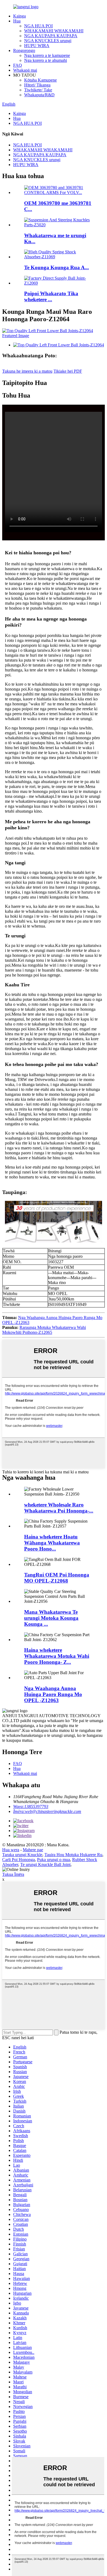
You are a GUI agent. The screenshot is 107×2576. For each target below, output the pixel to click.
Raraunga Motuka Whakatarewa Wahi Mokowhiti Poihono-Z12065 (44, 1330)
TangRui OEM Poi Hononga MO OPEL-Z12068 (57, 1578)
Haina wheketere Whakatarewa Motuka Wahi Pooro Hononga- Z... (57, 1656)
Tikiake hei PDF (68, 371)
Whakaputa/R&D (39, 95)
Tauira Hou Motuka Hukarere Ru (73, 1855)
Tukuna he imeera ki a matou (27, 371)
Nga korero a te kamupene (47, 55)
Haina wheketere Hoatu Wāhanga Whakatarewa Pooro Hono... (52, 1543)
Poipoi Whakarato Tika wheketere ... (51, 296)
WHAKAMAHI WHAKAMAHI (54, 31)
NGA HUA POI (38, 26)
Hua (17, 21)
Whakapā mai (25, 70)
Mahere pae (33, 1850)
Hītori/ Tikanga (37, 85)
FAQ (18, 65)
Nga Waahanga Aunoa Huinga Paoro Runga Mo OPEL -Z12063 (53, 1694)
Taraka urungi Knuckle (22, 1855)
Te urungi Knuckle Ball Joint (45, 1864)
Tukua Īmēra (13, 1874)
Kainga (19, 16)
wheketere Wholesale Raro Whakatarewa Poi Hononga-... (59, 1508)
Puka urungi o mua (54, 1860)
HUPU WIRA (37, 46)
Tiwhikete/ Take (38, 90)
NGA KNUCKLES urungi (48, 41)
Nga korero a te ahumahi (46, 60)
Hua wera (11, 1850)
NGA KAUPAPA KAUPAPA (51, 36)
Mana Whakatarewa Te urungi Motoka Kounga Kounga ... (51, 1618)
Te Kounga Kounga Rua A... (57, 267)
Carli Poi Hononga (19, 1860)
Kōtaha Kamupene (40, 80)
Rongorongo (24, 50)
